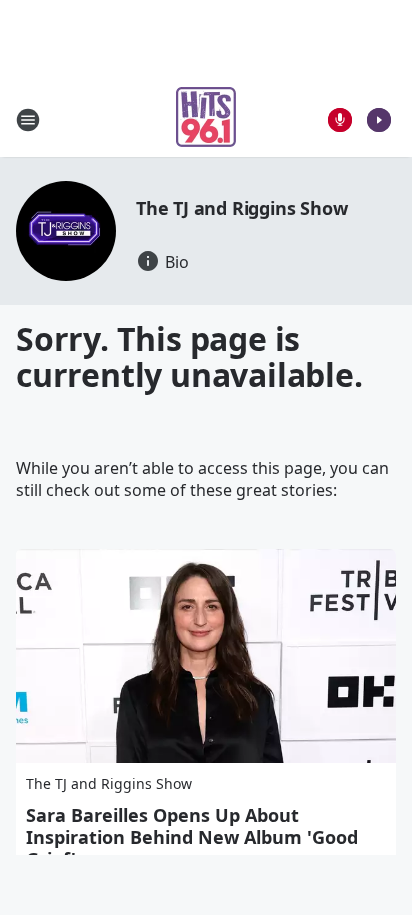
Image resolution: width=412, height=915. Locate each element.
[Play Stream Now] (379, 120)
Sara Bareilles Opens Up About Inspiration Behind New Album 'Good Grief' (192, 837)
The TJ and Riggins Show (241, 208)
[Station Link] (206, 119)
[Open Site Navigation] (28, 120)
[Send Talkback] (340, 120)
